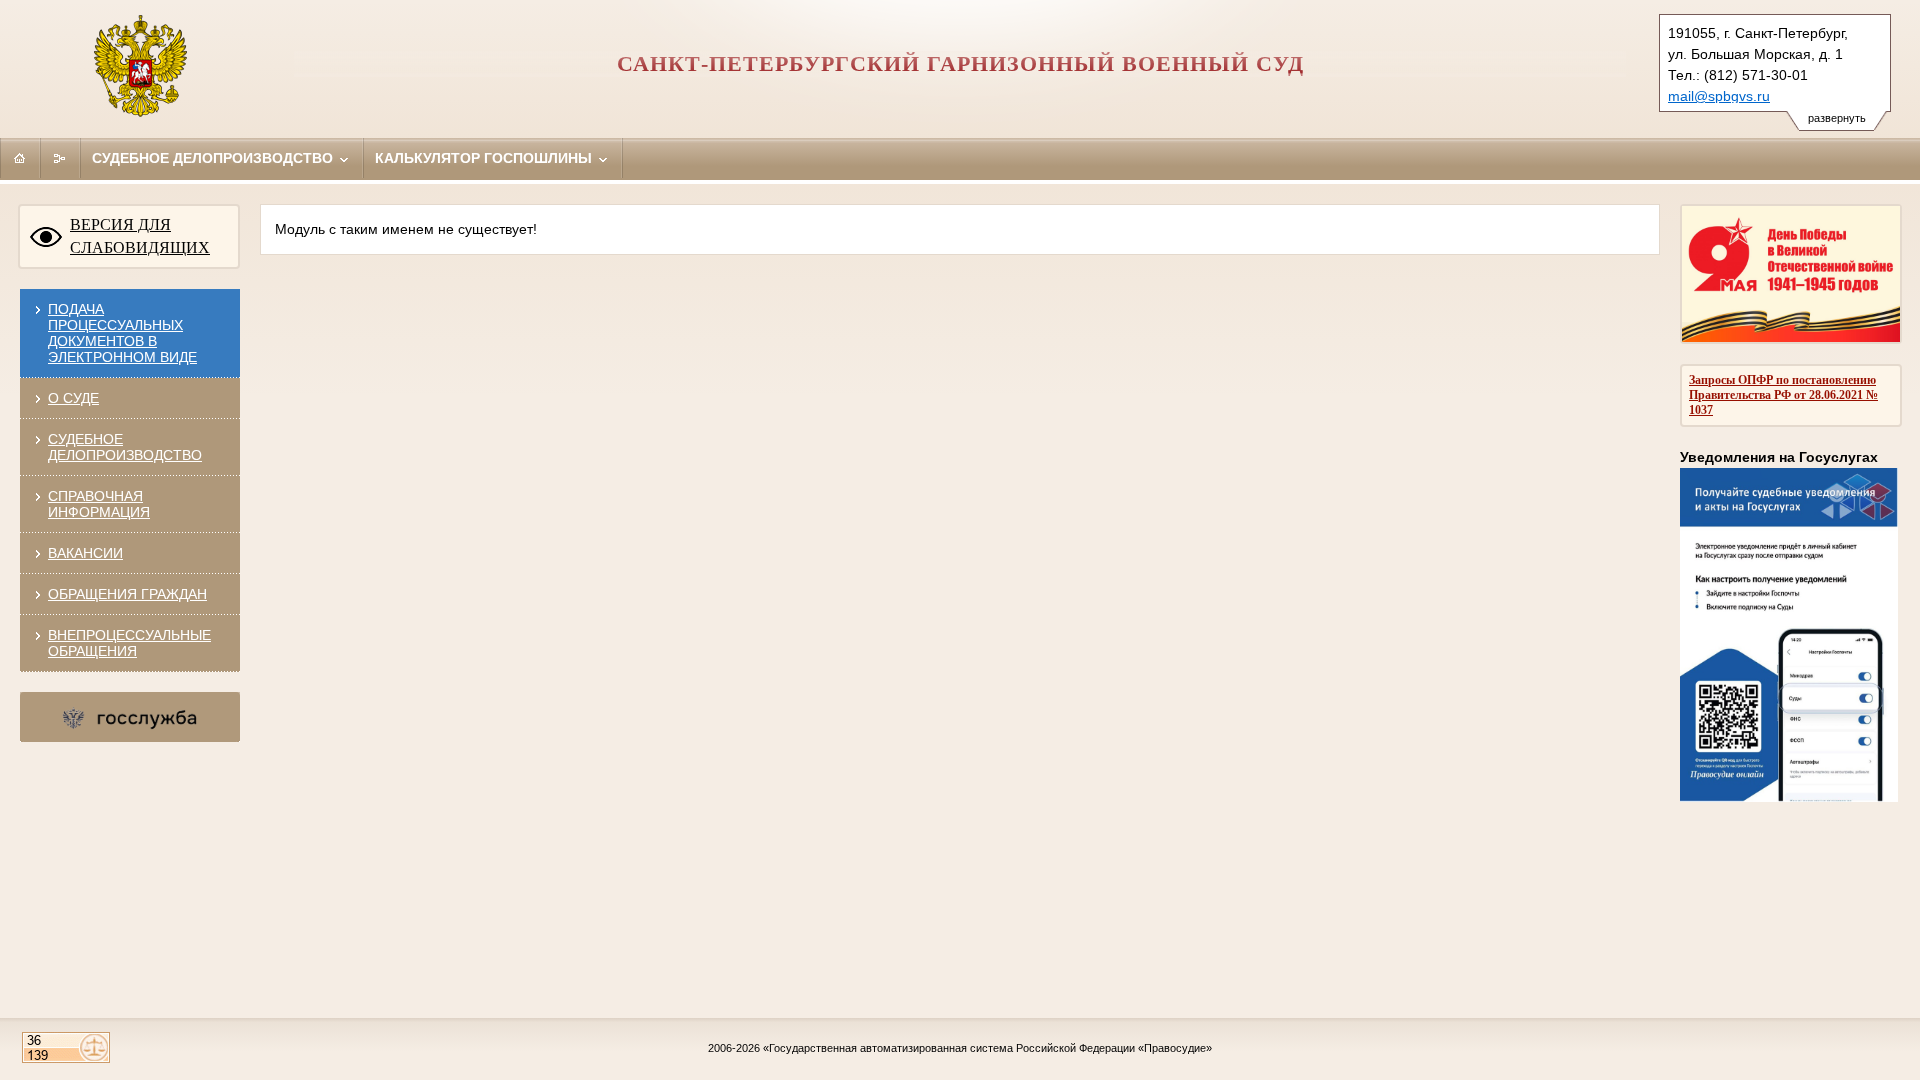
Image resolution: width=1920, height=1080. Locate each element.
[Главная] (20, 158)
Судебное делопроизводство (214, 158)
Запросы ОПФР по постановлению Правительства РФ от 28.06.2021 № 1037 (1783, 395)
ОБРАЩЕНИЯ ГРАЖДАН (127, 594)
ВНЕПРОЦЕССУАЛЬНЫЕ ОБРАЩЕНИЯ (129, 643)
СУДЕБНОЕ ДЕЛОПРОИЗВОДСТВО (125, 447)
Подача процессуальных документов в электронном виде (122, 333)
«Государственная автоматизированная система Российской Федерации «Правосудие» (987, 1048)
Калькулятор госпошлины (485, 158)
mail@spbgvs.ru (1719, 96)
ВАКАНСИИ (85, 553)
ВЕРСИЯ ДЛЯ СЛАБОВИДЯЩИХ (140, 236)
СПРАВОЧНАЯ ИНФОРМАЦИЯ (99, 504)
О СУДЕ (73, 398)
